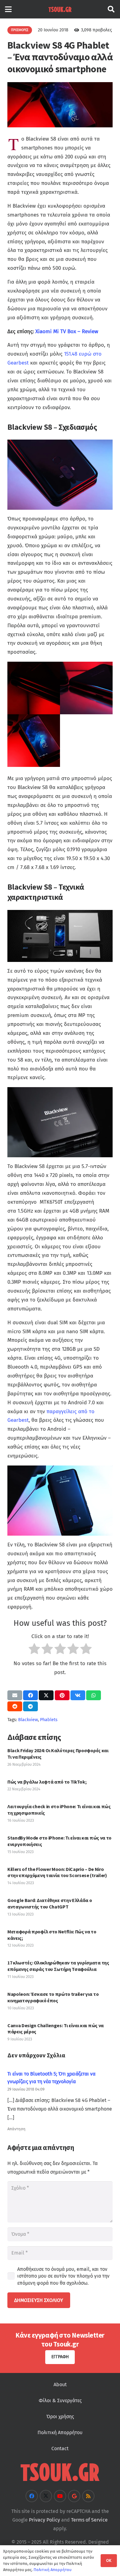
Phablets (49, 1720)
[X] (46, 2496)
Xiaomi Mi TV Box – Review (67, 331)
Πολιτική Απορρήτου (60, 2432)
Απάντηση (16, 2129)
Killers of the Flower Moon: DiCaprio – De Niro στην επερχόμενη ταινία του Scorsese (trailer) (57, 1872)
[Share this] (30, 1695)
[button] (8, 9)
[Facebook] (32, 2496)
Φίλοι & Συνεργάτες (60, 2401)
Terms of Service (89, 2520)
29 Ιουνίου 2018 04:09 (26, 2089)
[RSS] (88, 2496)
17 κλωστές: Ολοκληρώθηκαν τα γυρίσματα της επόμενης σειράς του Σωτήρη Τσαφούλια (58, 1966)
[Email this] (15, 1695)
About (60, 2385)
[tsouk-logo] (60, 9)
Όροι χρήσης (60, 2416)
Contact (60, 2448)
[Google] (74, 2496)
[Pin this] (62, 1695)
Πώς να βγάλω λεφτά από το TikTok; (47, 1782)
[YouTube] (60, 2496)
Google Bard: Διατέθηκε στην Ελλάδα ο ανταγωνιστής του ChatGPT (50, 1903)
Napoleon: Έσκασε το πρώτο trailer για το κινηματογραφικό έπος (53, 1997)
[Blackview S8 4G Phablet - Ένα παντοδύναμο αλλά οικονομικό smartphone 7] (34, 688)
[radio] (34, 1650)
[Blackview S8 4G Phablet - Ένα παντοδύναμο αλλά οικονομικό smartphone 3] (34, 741)
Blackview (28, 1720)
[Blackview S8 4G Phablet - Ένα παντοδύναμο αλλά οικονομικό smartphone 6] (86, 688)
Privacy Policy (44, 2520)
